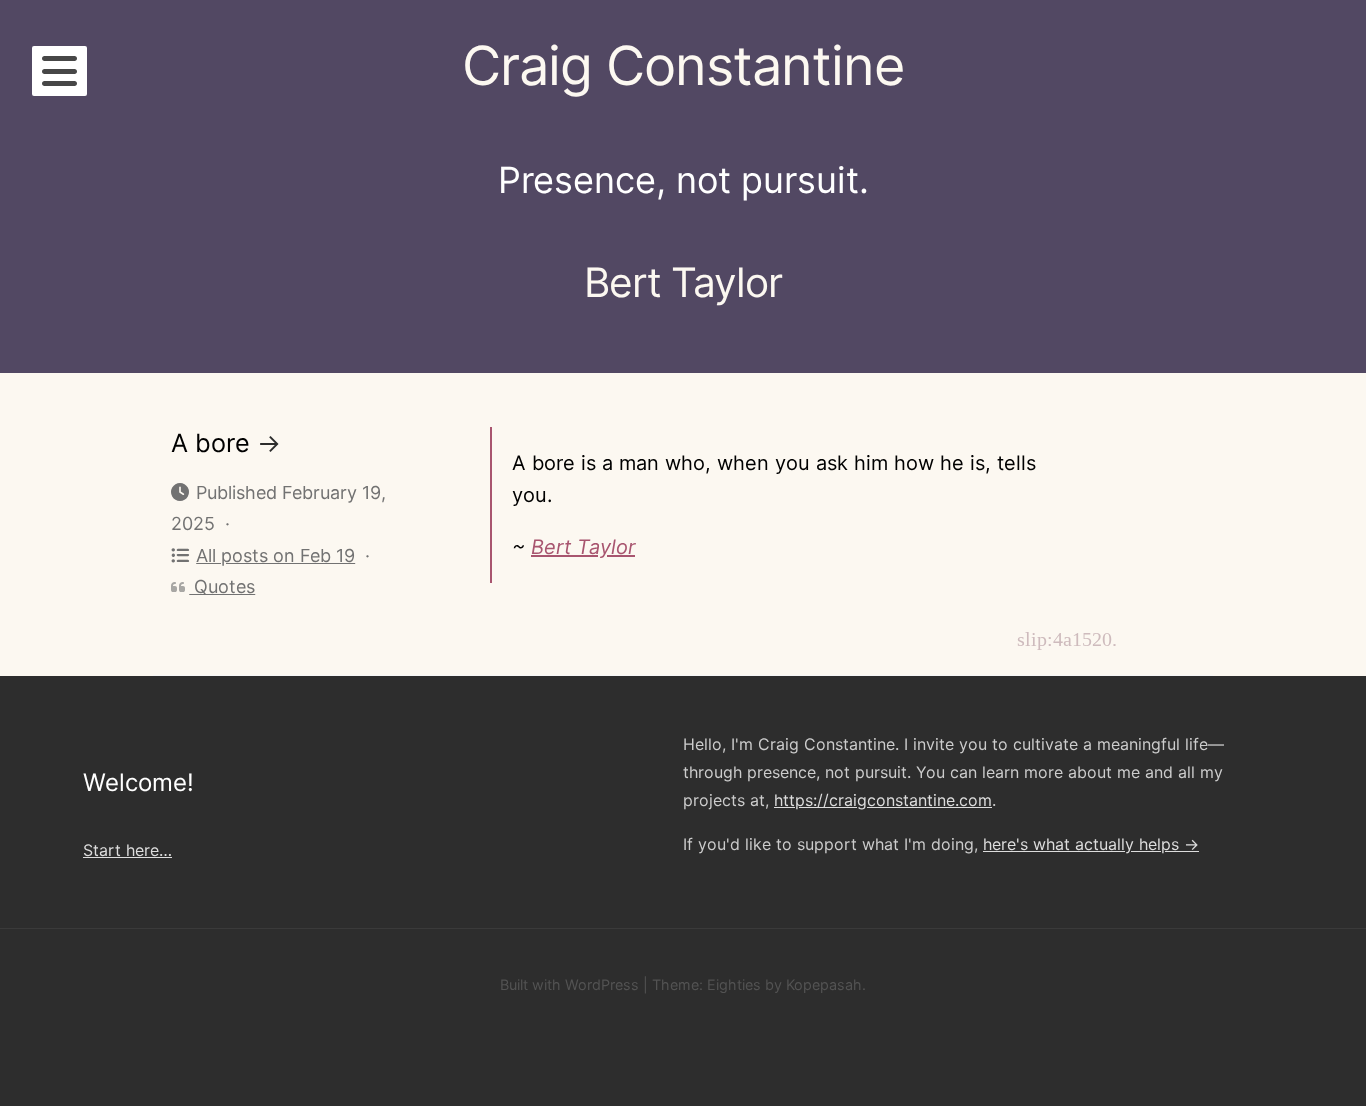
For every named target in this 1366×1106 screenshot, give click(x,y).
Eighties (734, 984)
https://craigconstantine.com (883, 800)
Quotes (222, 586)
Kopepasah (824, 984)
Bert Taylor (583, 547)
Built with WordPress (569, 984)
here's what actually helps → (1091, 844)
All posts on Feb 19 (275, 555)
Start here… (127, 850)
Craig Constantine (683, 65)
